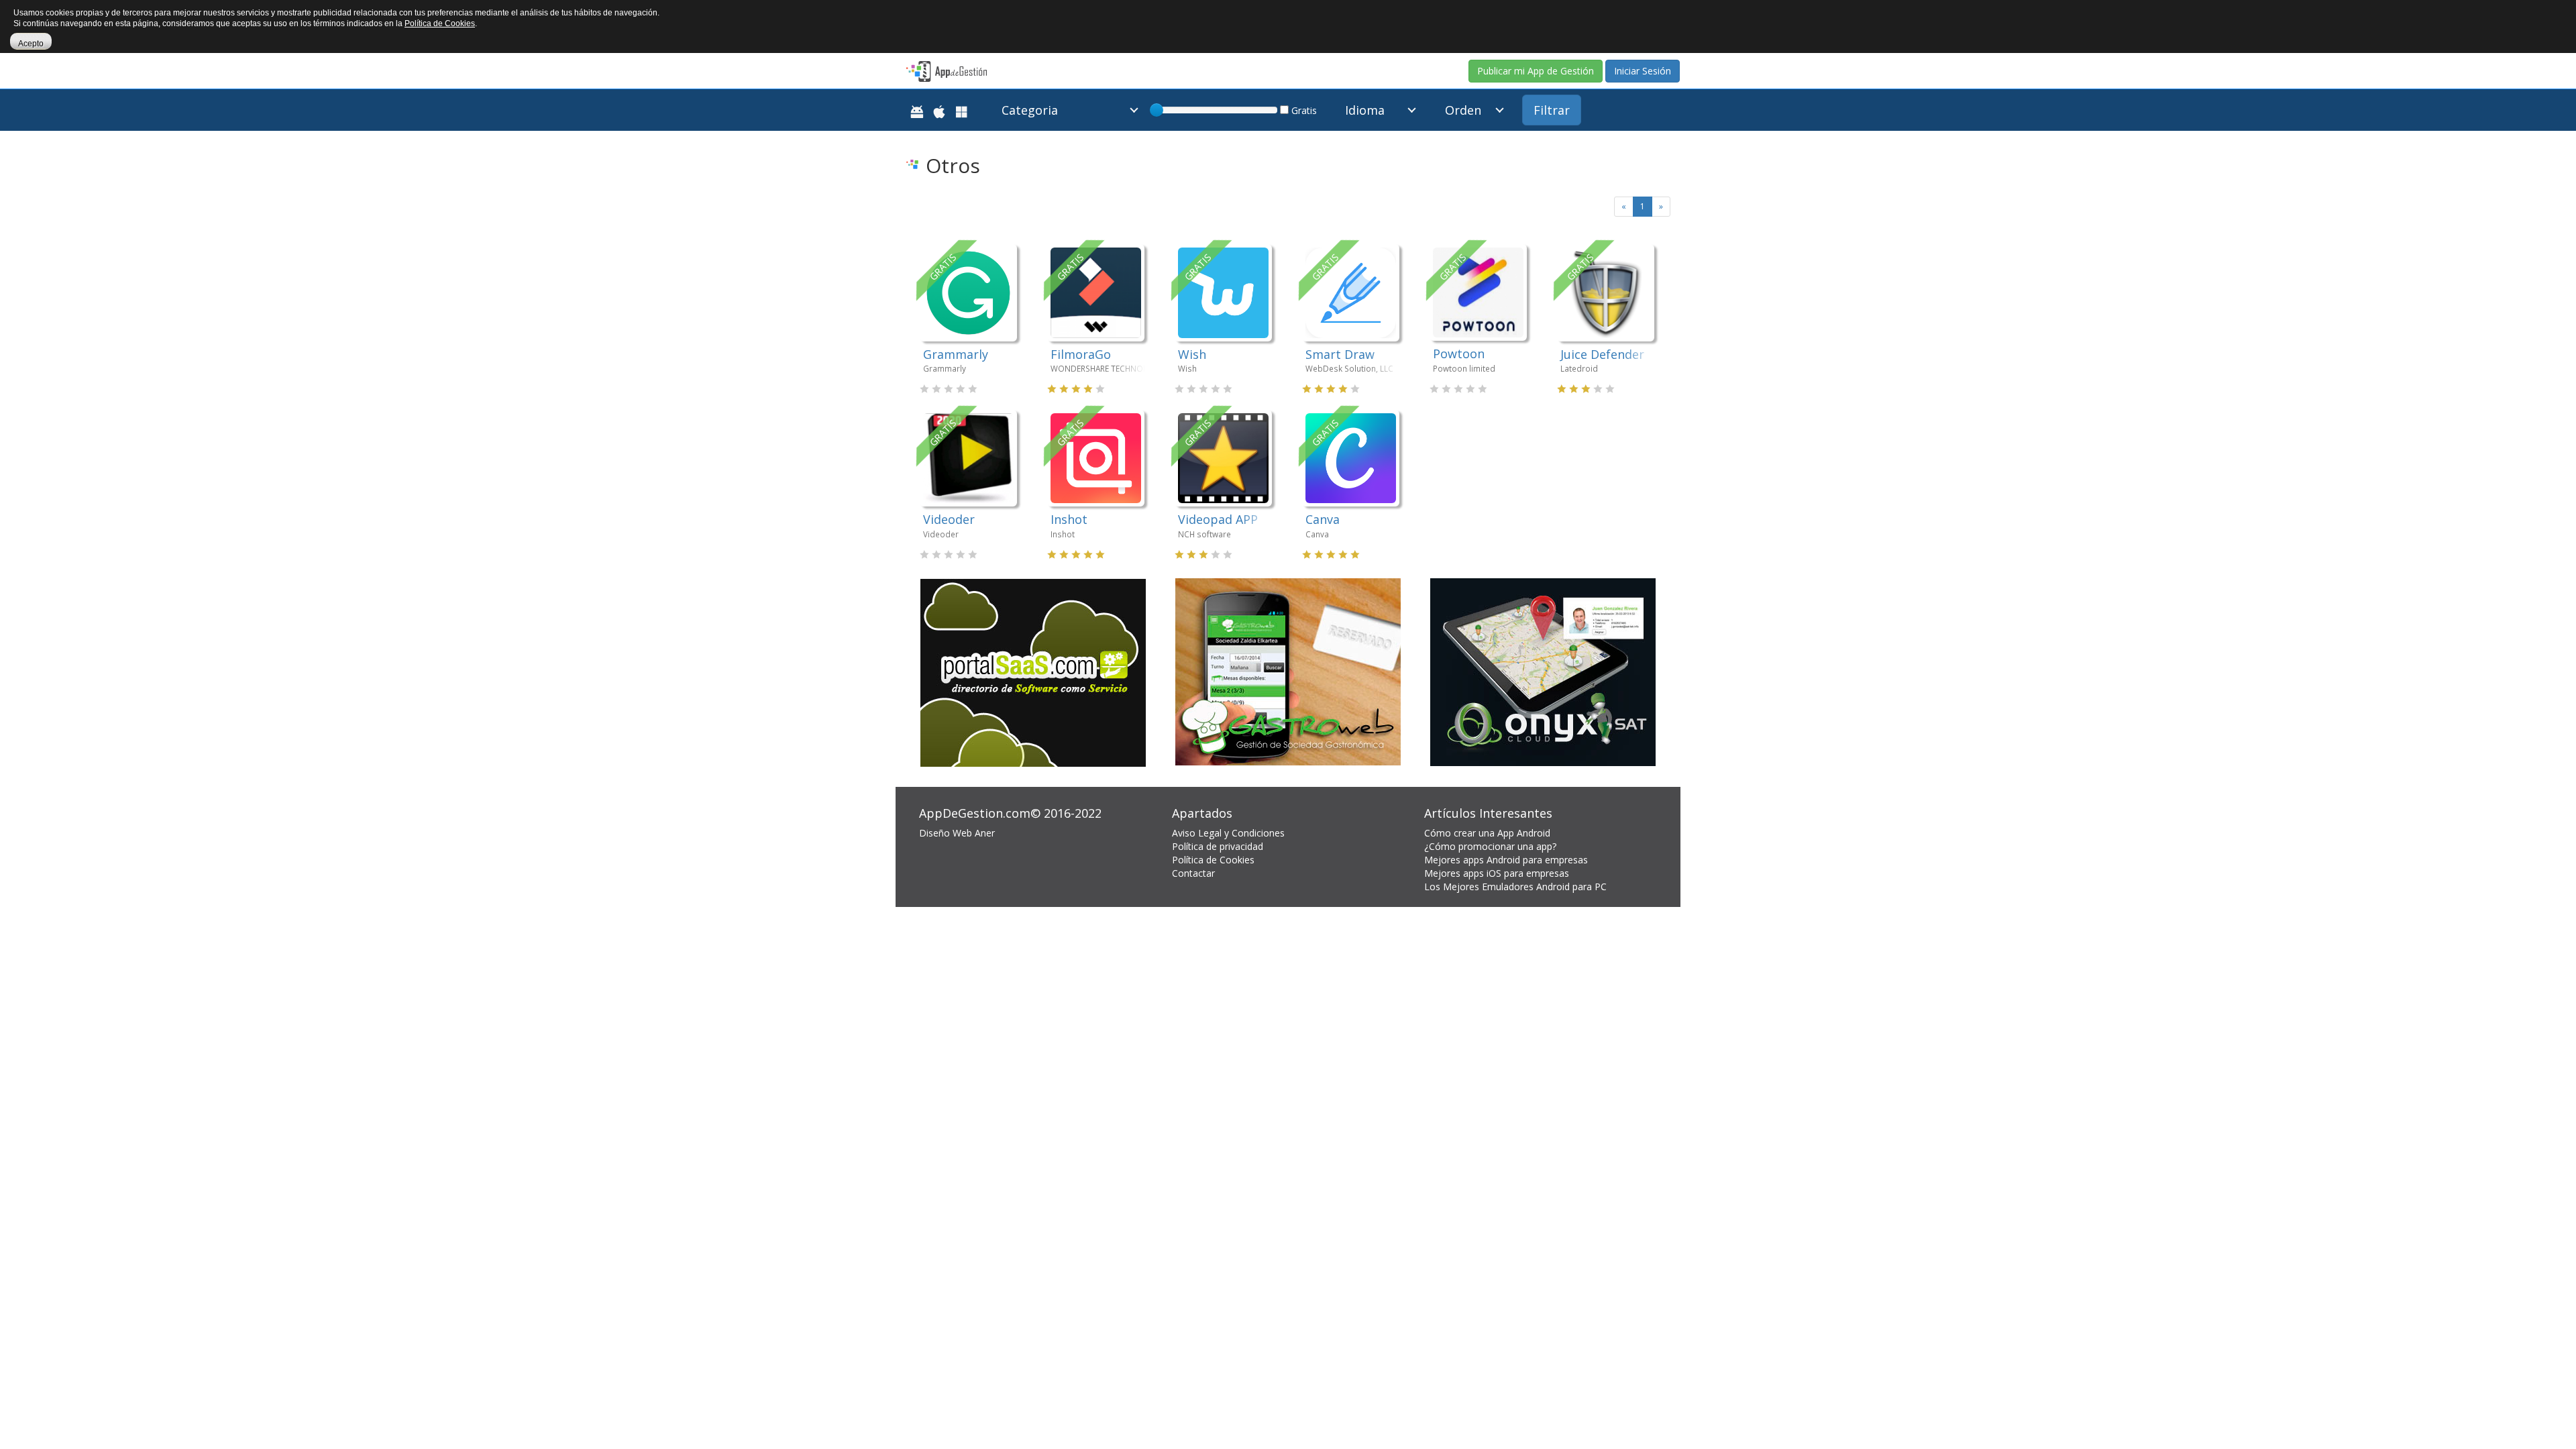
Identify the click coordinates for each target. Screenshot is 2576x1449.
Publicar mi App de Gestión (1536, 71)
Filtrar (1552, 110)
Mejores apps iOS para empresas (1497, 873)
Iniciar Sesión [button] (1643, 71)
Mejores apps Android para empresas (1506, 860)
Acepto (31, 44)
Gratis (1303, 110)
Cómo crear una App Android (1487, 833)
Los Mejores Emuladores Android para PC (1515, 887)
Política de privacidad (1218, 846)
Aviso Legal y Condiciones (1228, 833)
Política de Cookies (1213, 860)
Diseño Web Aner (957, 833)
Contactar (1193, 873)
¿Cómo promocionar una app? (1490, 846)
